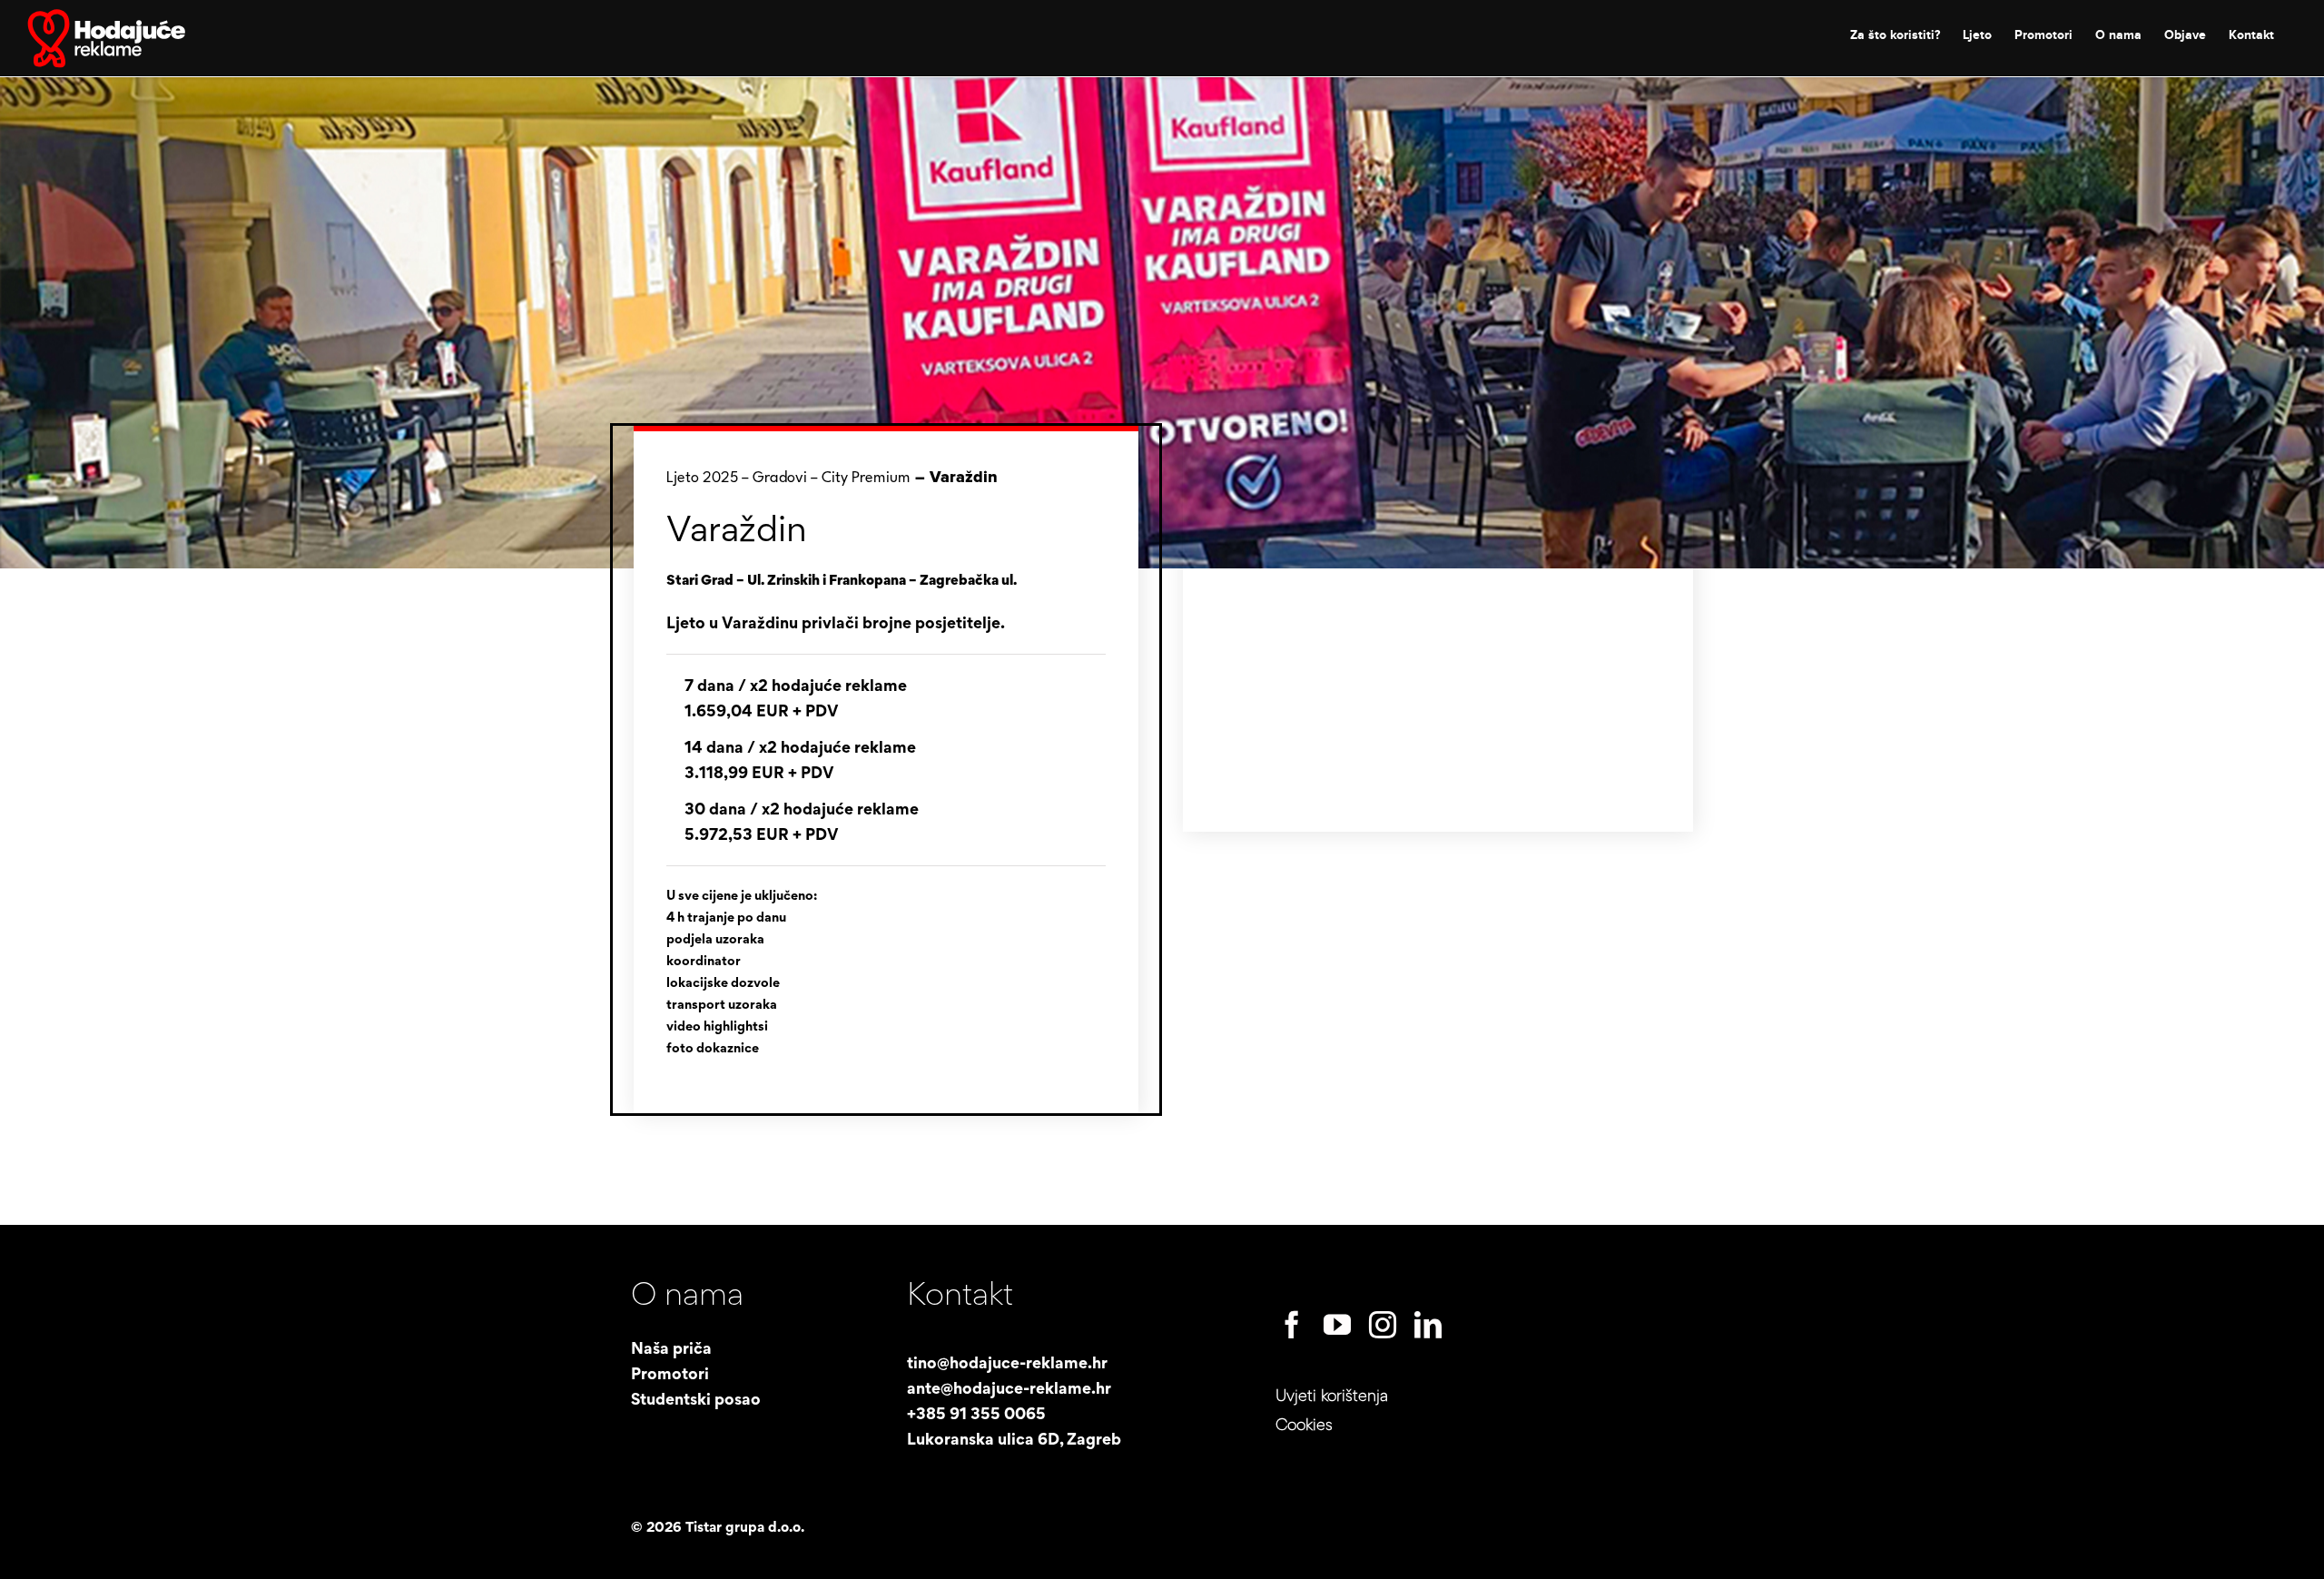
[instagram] (1383, 1325)
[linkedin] (1428, 1325)
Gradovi (780, 478)
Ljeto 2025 (702, 478)
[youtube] (1337, 1325)
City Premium (866, 478)
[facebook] (1292, 1325)
